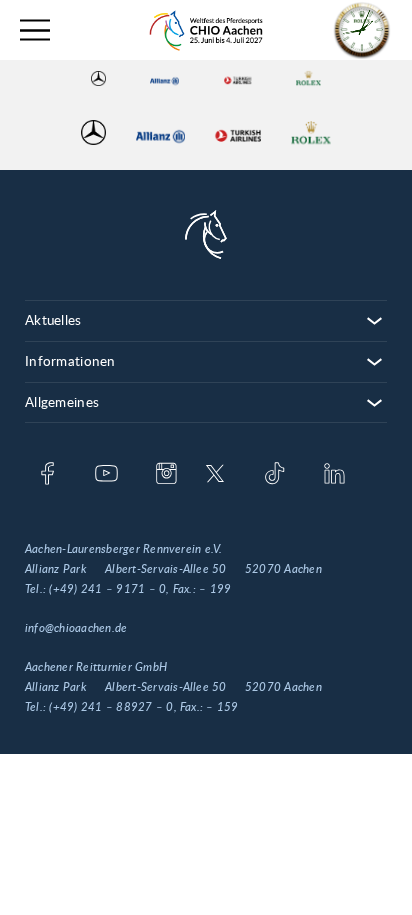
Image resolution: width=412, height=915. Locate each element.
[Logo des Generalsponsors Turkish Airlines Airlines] (238, 78)
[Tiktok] (274, 475)
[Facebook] (47, 475)
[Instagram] (166, 475)
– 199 (215, 589)
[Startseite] (206, 30)
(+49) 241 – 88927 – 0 (111, 707)
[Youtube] (106, 475)
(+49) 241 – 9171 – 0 (107, 589)
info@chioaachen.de (76, 628)
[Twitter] (215, 475)
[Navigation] (35, 30)
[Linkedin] (334, 475)
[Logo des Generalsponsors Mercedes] (98, 78)
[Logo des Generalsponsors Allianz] (164, 78)
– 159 (222, 707)
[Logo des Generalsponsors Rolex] (308, 78)
